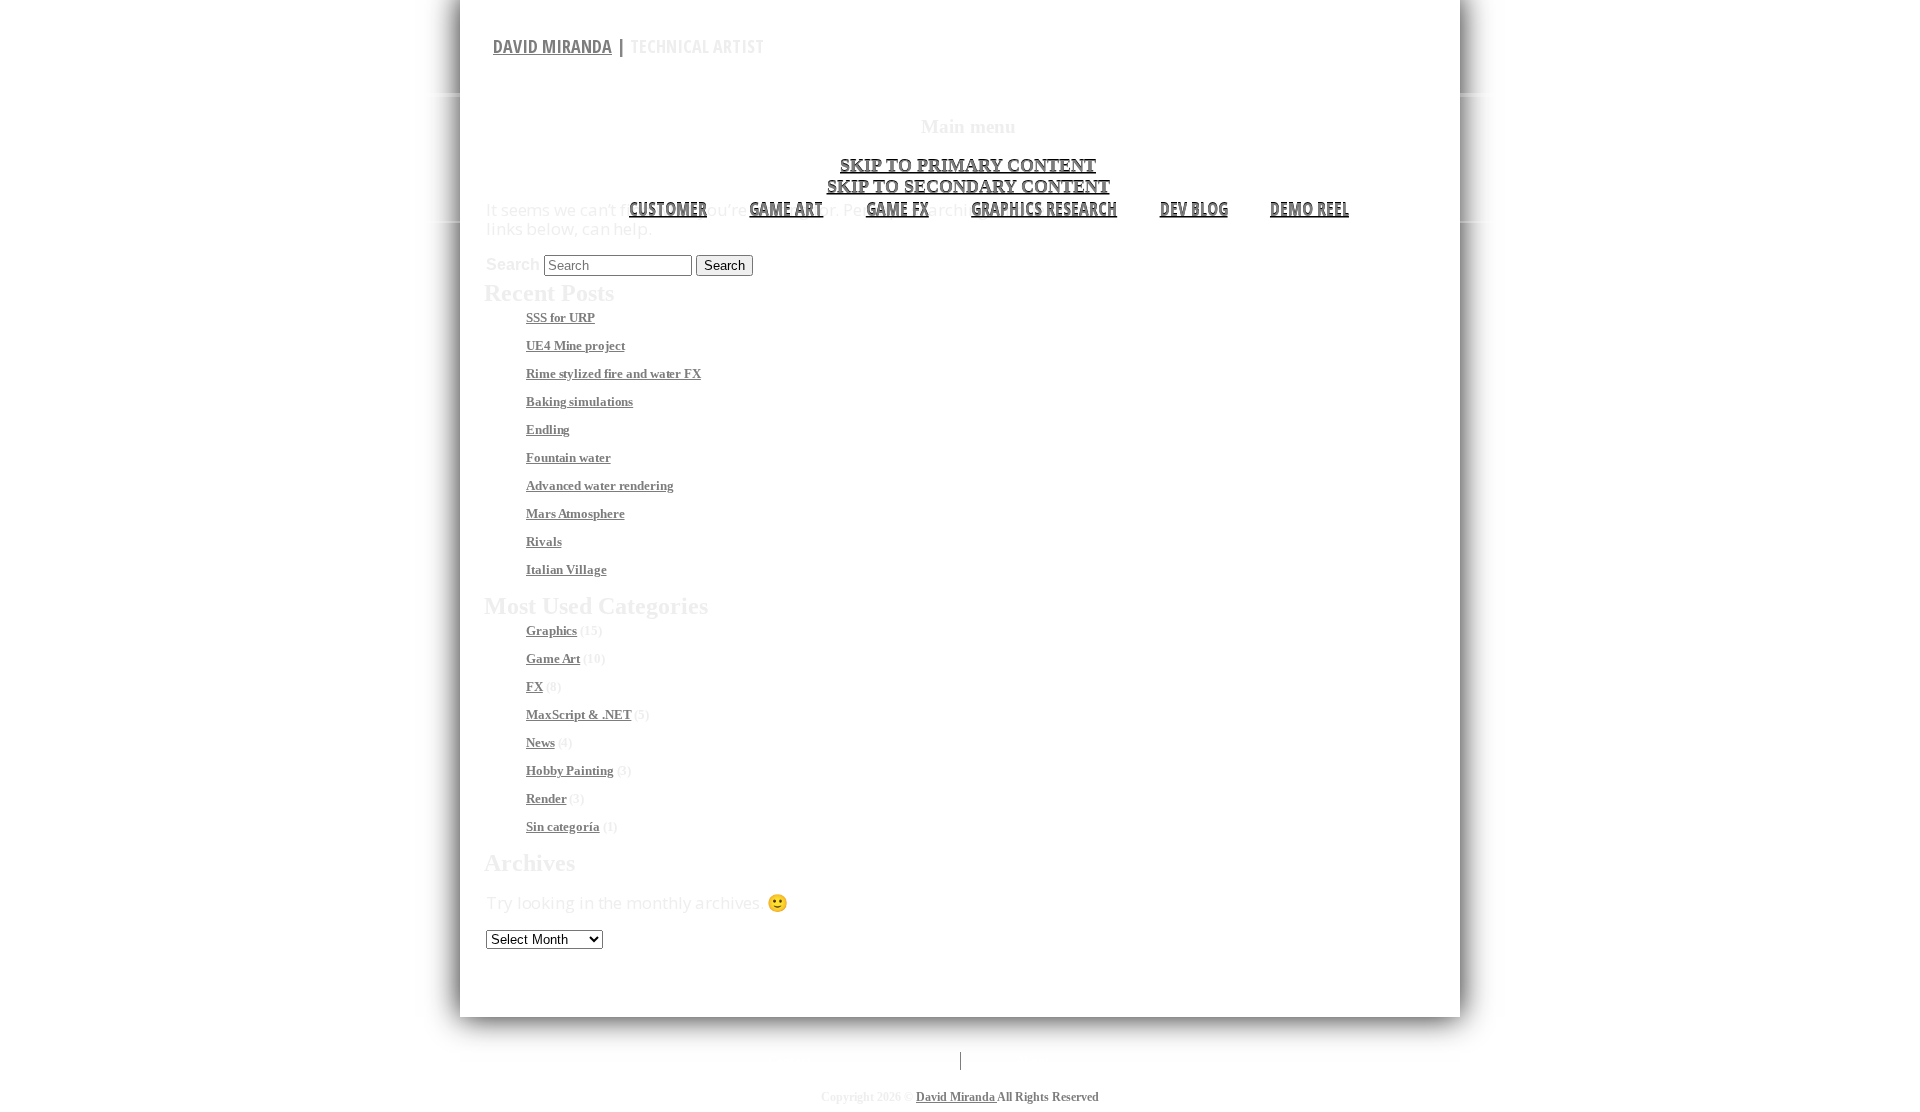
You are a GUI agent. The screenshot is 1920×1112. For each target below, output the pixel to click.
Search (513, 264)
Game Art (786, 209)
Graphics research (1044, 209)
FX (534, 686)
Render (546, 798)
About (1033, 1060)
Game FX (897, 209)
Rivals (543, 541)
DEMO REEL (1309, 209)
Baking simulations (579, 401)
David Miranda (552, 46)
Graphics (551, 630)
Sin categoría (563, 826)
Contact (789, 1060)
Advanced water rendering (600, 485)
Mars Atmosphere (575, 513)
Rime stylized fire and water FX (613, 373)
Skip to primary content (968, 166)
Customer (668, 209)
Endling (548, 429)
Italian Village (566, 569)
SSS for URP (560, 317)
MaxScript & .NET (578, 714)
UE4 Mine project (575, 345)
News (540, 742)
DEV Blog (1194, 209)
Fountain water (568, 457)
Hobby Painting (570, 770)
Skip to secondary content (968, 187)
